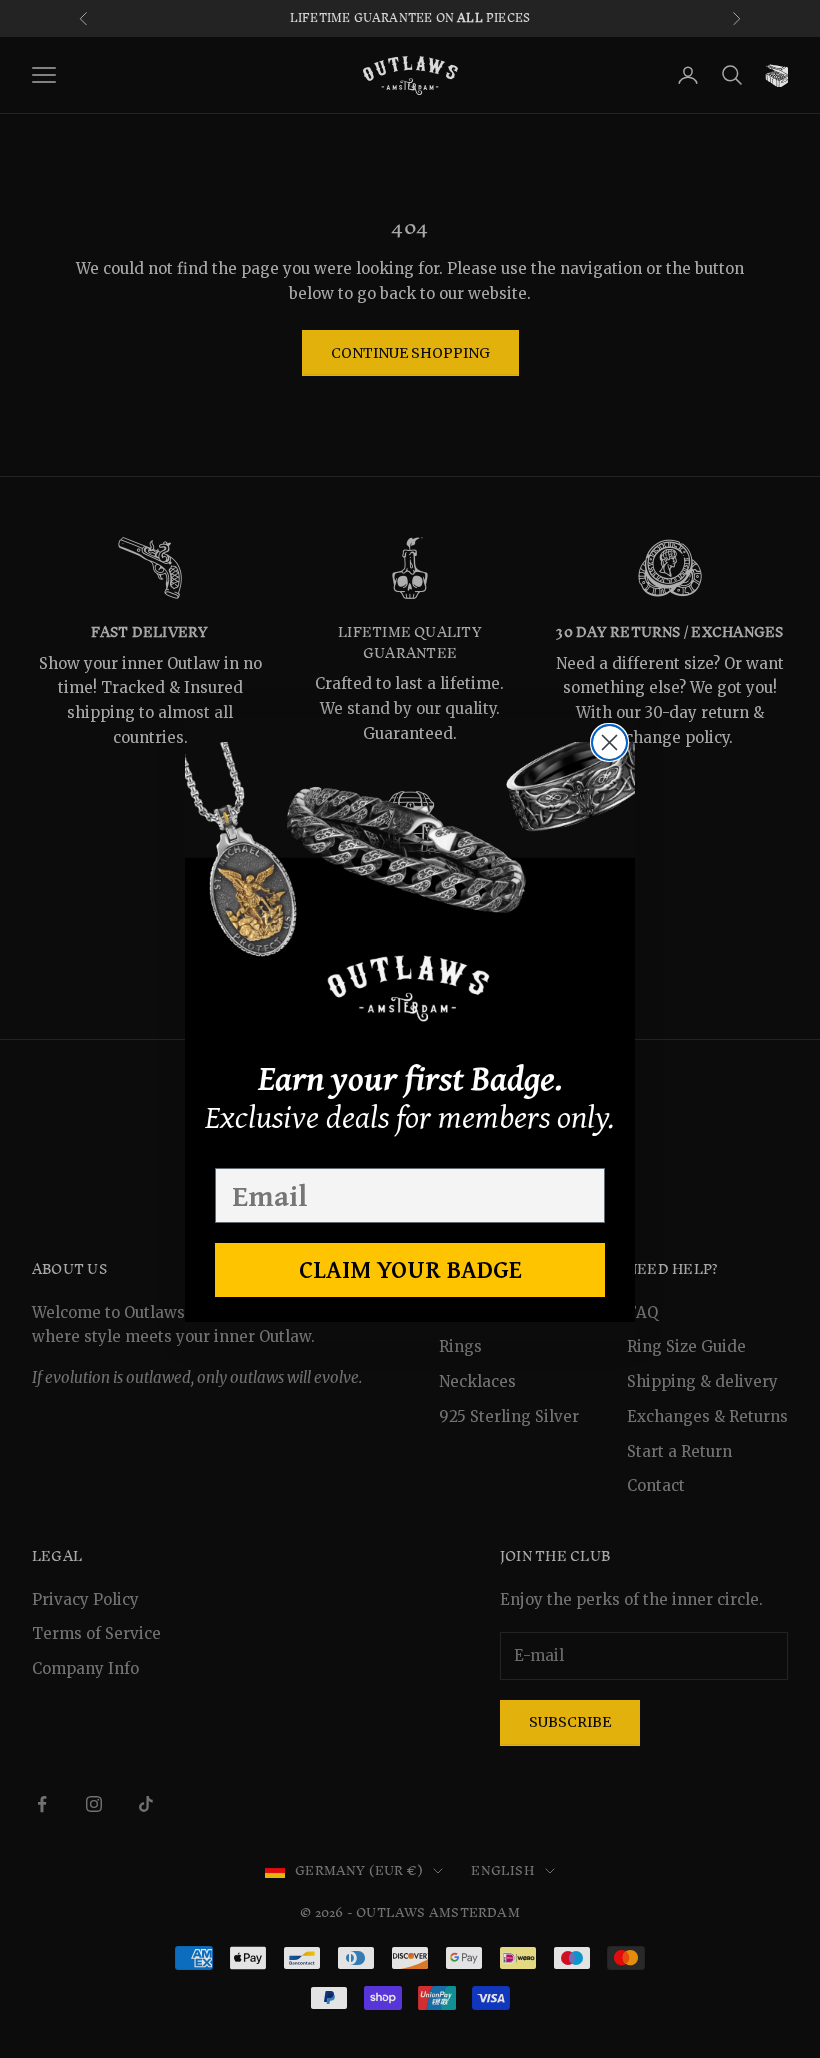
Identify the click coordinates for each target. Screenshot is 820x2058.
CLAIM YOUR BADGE (410, 1269)
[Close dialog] (609, 742)
